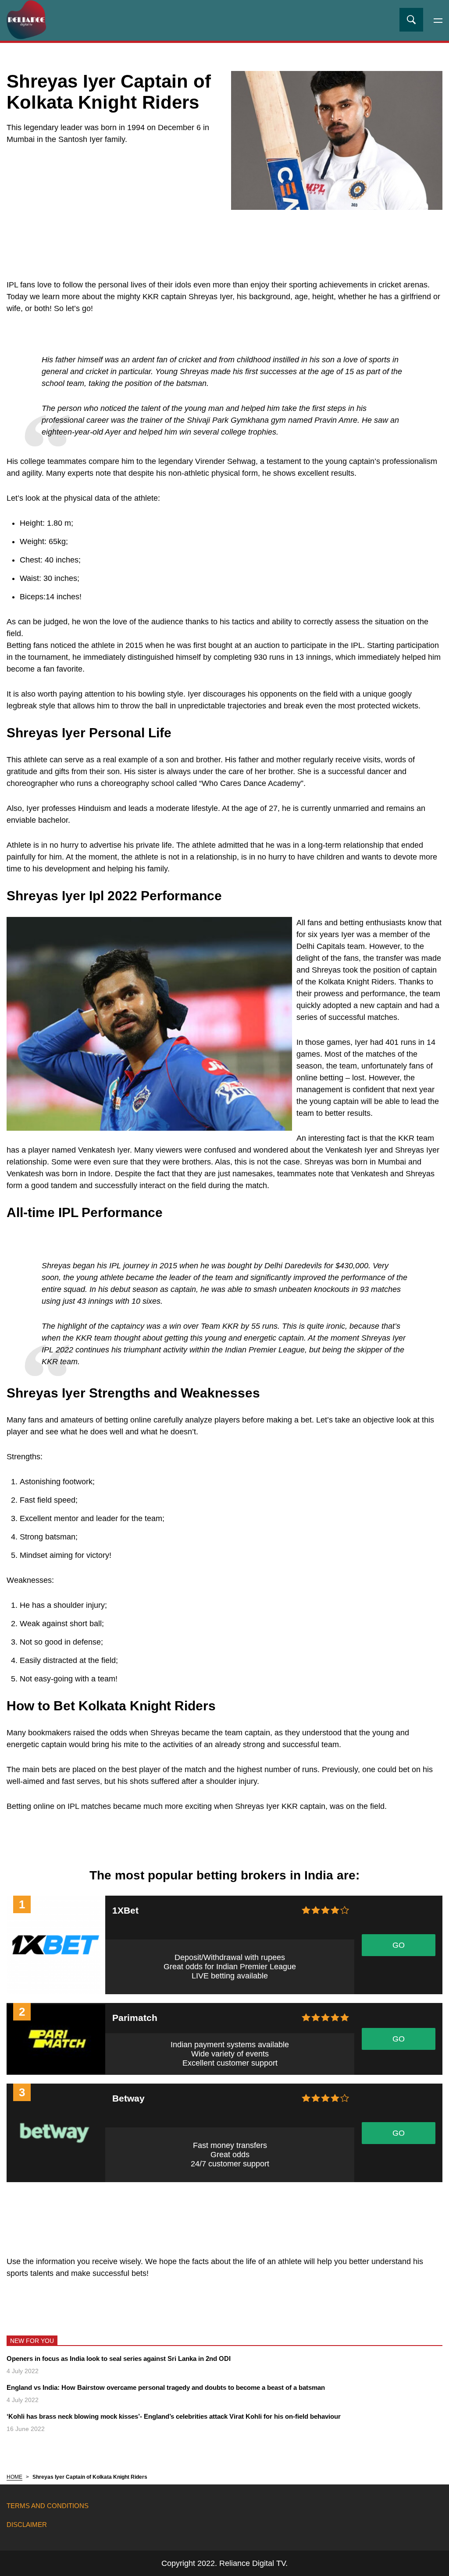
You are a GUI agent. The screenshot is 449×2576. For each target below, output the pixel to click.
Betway (128, 2098)
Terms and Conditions (48, 2506)
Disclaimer (27, 2525)
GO (399, 1945)
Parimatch (135, 2018)
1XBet (125, 1910)
